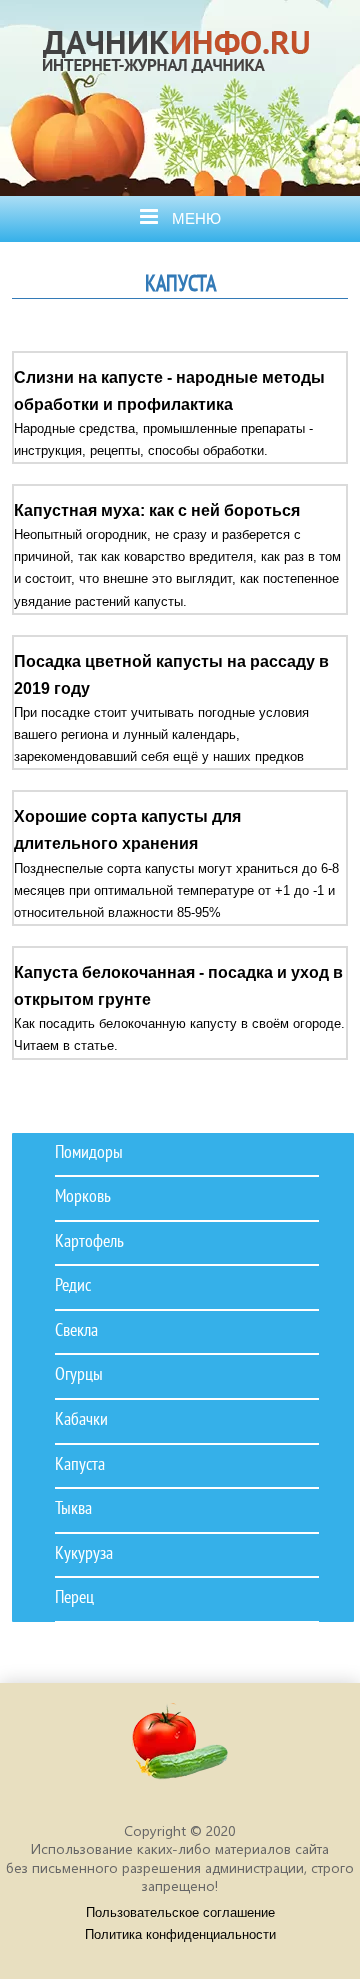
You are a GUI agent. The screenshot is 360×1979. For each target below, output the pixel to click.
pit (180, 1750)
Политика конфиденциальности (180, 1934)
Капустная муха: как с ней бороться (157, 510)
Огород (184, 93)
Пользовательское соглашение (180, 1912)
